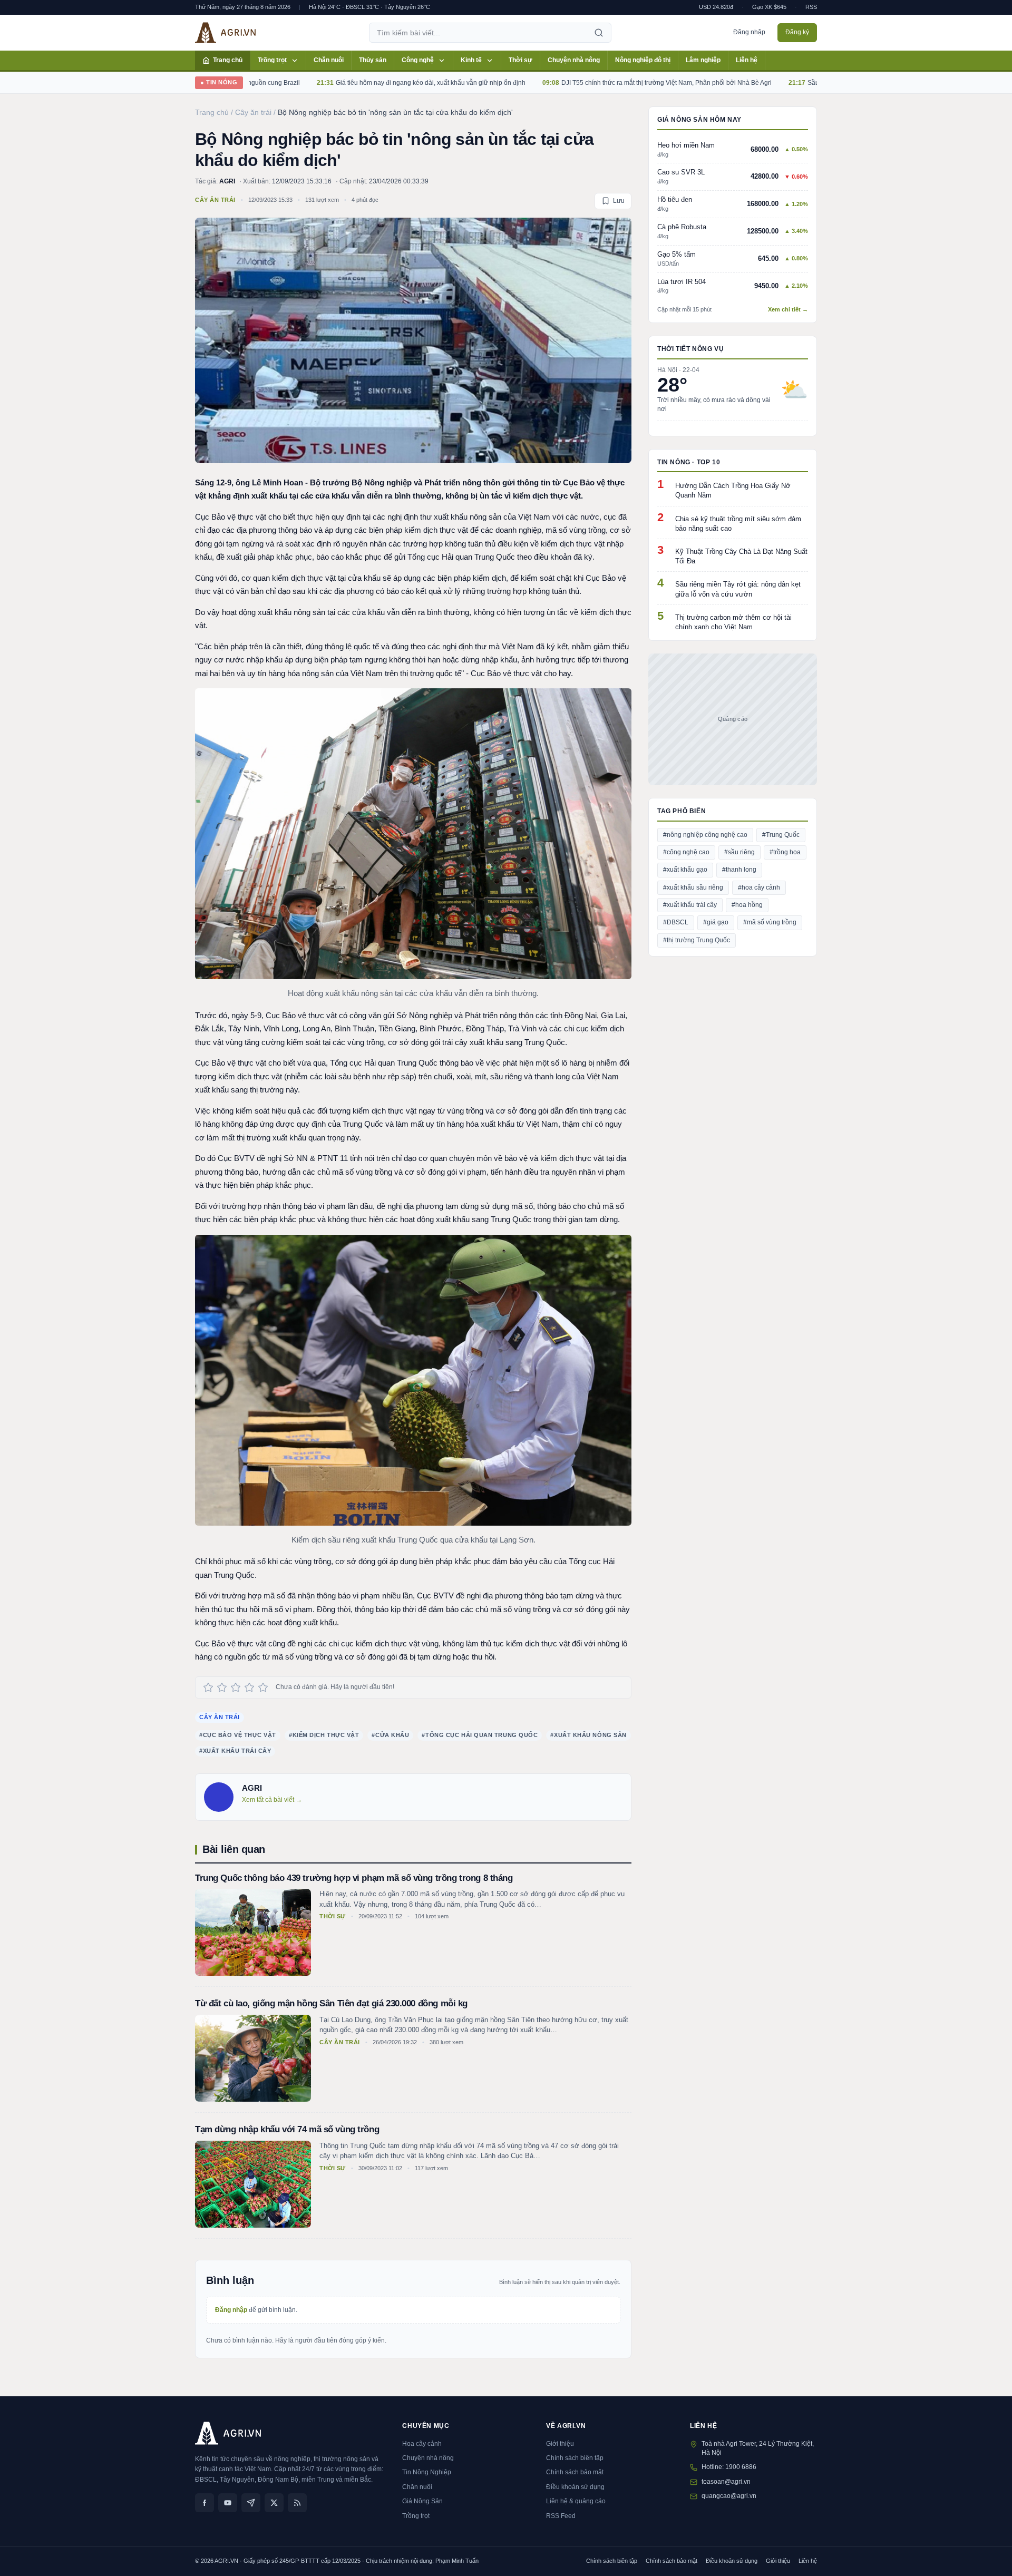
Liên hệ (747, 60)
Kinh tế (471, 60)
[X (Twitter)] (274, 2503)
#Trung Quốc (781, 835)
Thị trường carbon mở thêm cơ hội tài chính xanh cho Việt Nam (733, 622)
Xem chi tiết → (788, 309)
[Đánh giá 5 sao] (263, 1687)
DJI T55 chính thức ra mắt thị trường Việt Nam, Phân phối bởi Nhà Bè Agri (586, 83)
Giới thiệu (560, 2444)
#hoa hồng (747, 905)
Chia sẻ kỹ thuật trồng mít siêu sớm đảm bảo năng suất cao (738, 524)
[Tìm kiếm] (599, 33)
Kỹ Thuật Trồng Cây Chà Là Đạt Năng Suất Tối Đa (741, 556)
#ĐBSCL (676, 922)
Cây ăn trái (215, 200)
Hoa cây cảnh (422, 2444)
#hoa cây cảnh (759, 887)
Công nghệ (418, 60)
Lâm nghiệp (703, 60)
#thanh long (739, 870)
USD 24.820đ (716, 7)
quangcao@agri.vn (729, 2496)
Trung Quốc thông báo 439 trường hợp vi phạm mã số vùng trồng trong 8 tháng (354, 1878)
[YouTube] (228, 2503)
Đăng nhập (749, 32)
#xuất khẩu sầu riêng (693, 887)
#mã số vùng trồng (770, 922)
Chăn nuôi (329, 60)
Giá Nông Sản (422, 2501)
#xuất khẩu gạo (685, 870)
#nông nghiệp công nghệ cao (705, 835)
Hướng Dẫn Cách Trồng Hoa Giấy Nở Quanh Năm (733, 490)
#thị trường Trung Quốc (697, 940)
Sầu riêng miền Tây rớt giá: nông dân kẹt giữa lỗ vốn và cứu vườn (738, 589)
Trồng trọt (272, 60)
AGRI (227, 181)
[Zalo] (251, 2503)
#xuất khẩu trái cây (690, 905)
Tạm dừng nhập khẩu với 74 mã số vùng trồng (287, 2129)
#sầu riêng (739, 852)
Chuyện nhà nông (574, 60)
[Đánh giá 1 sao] (208, 1687)
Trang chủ (228, 60)
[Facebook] (205, 2503)
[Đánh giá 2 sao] (222, 1687)
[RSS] (297, 2503)
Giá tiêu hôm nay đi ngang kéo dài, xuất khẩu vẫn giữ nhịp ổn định (351, 83)
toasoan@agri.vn (726, 2482)
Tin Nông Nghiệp (427, 2472)
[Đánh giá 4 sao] (249, 1687)
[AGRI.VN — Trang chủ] (225, 33)
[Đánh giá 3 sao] (236, 1687)
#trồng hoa (785, 852)
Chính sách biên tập (575, 2458)
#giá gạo (716, 922)
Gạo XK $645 (769, 7)
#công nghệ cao (686, 852)
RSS (811, 7)
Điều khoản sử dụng (575, 2487)
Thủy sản (373, 60)
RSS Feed (561, 2516)
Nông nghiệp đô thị (643, 60)
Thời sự (520, 60)
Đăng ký (797, 32)
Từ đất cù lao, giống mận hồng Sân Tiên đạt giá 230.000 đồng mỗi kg (331, 2003)
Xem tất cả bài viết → (272, 1800)
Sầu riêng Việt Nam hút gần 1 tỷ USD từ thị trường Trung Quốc (816, 83)
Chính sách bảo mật (575, 2472)
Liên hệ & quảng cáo (576, 2501)
